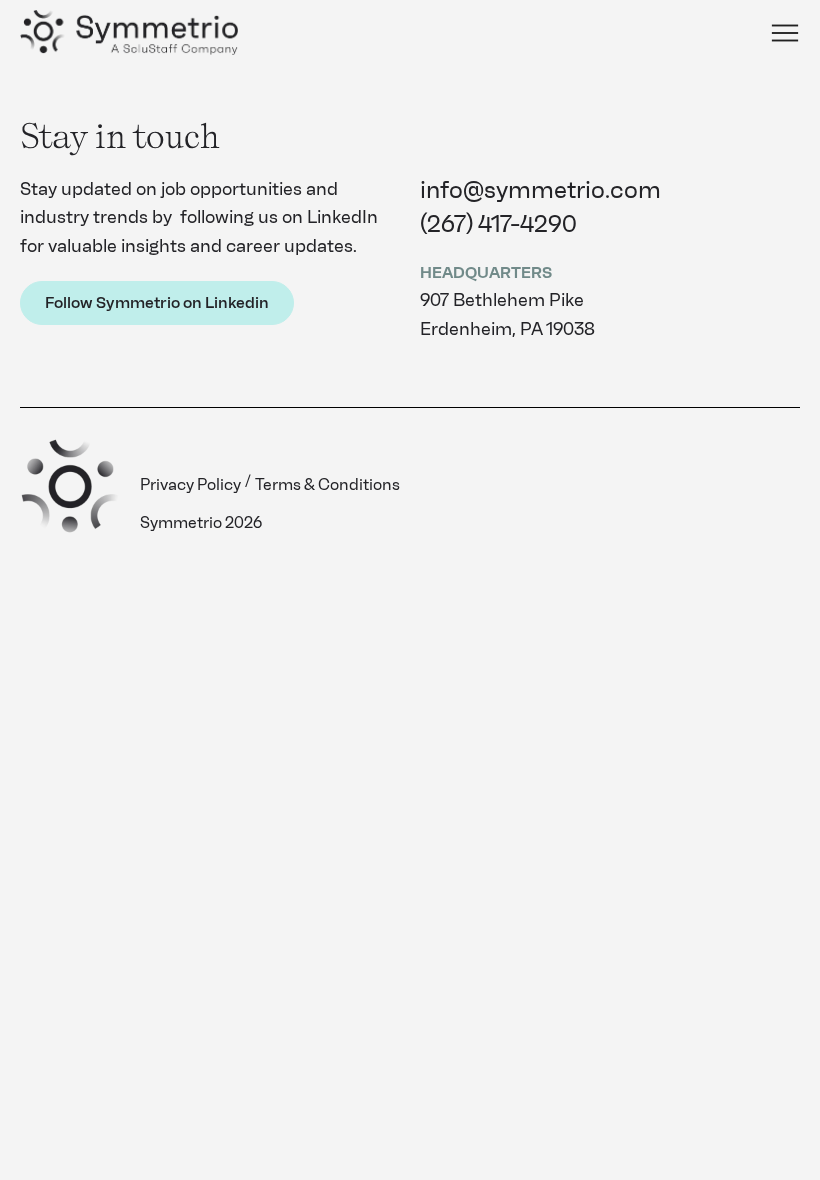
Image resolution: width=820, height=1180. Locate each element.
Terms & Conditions (327, 484)
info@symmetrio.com (540, 189)
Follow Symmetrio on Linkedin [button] (157, 302)
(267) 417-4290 (498, 223)
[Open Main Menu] (785, 33)
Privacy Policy (190, 484)
